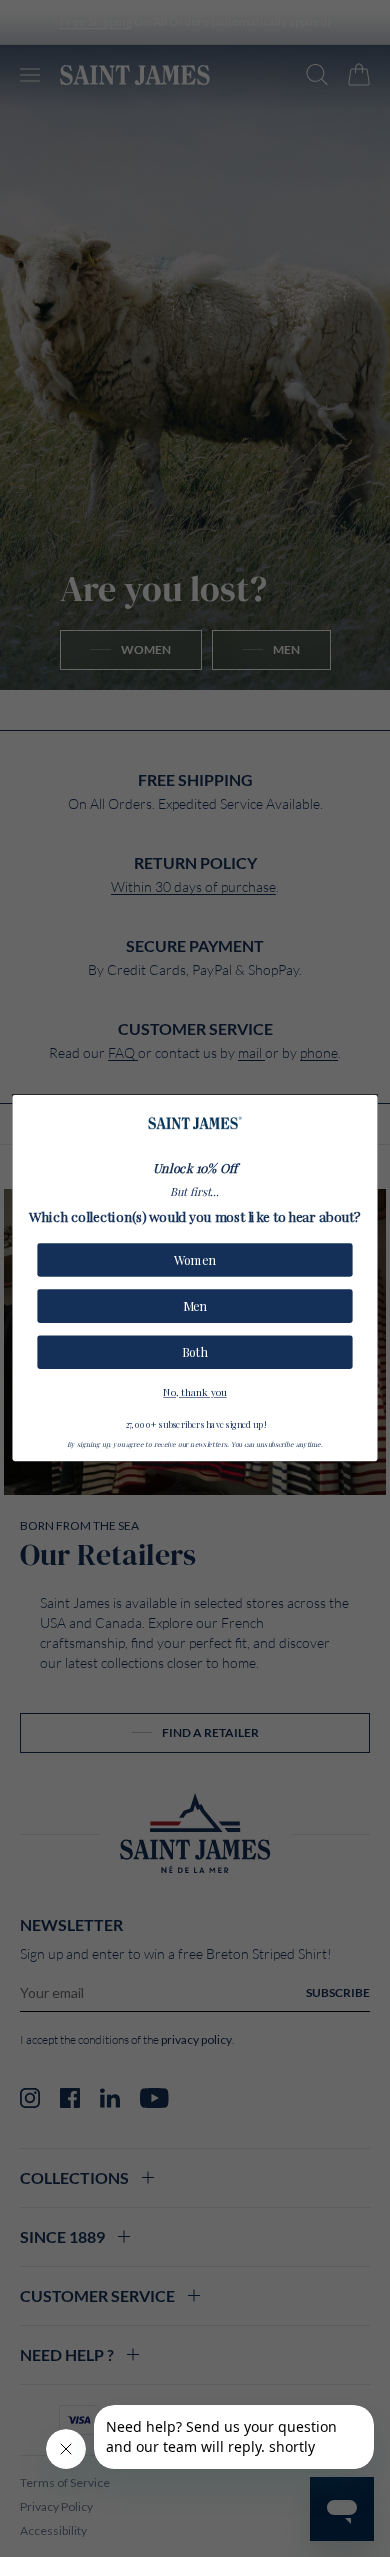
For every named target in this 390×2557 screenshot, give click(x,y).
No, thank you (195, 1391)
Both (195, 1352)
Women (195, 1260)
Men (195, 1306)
